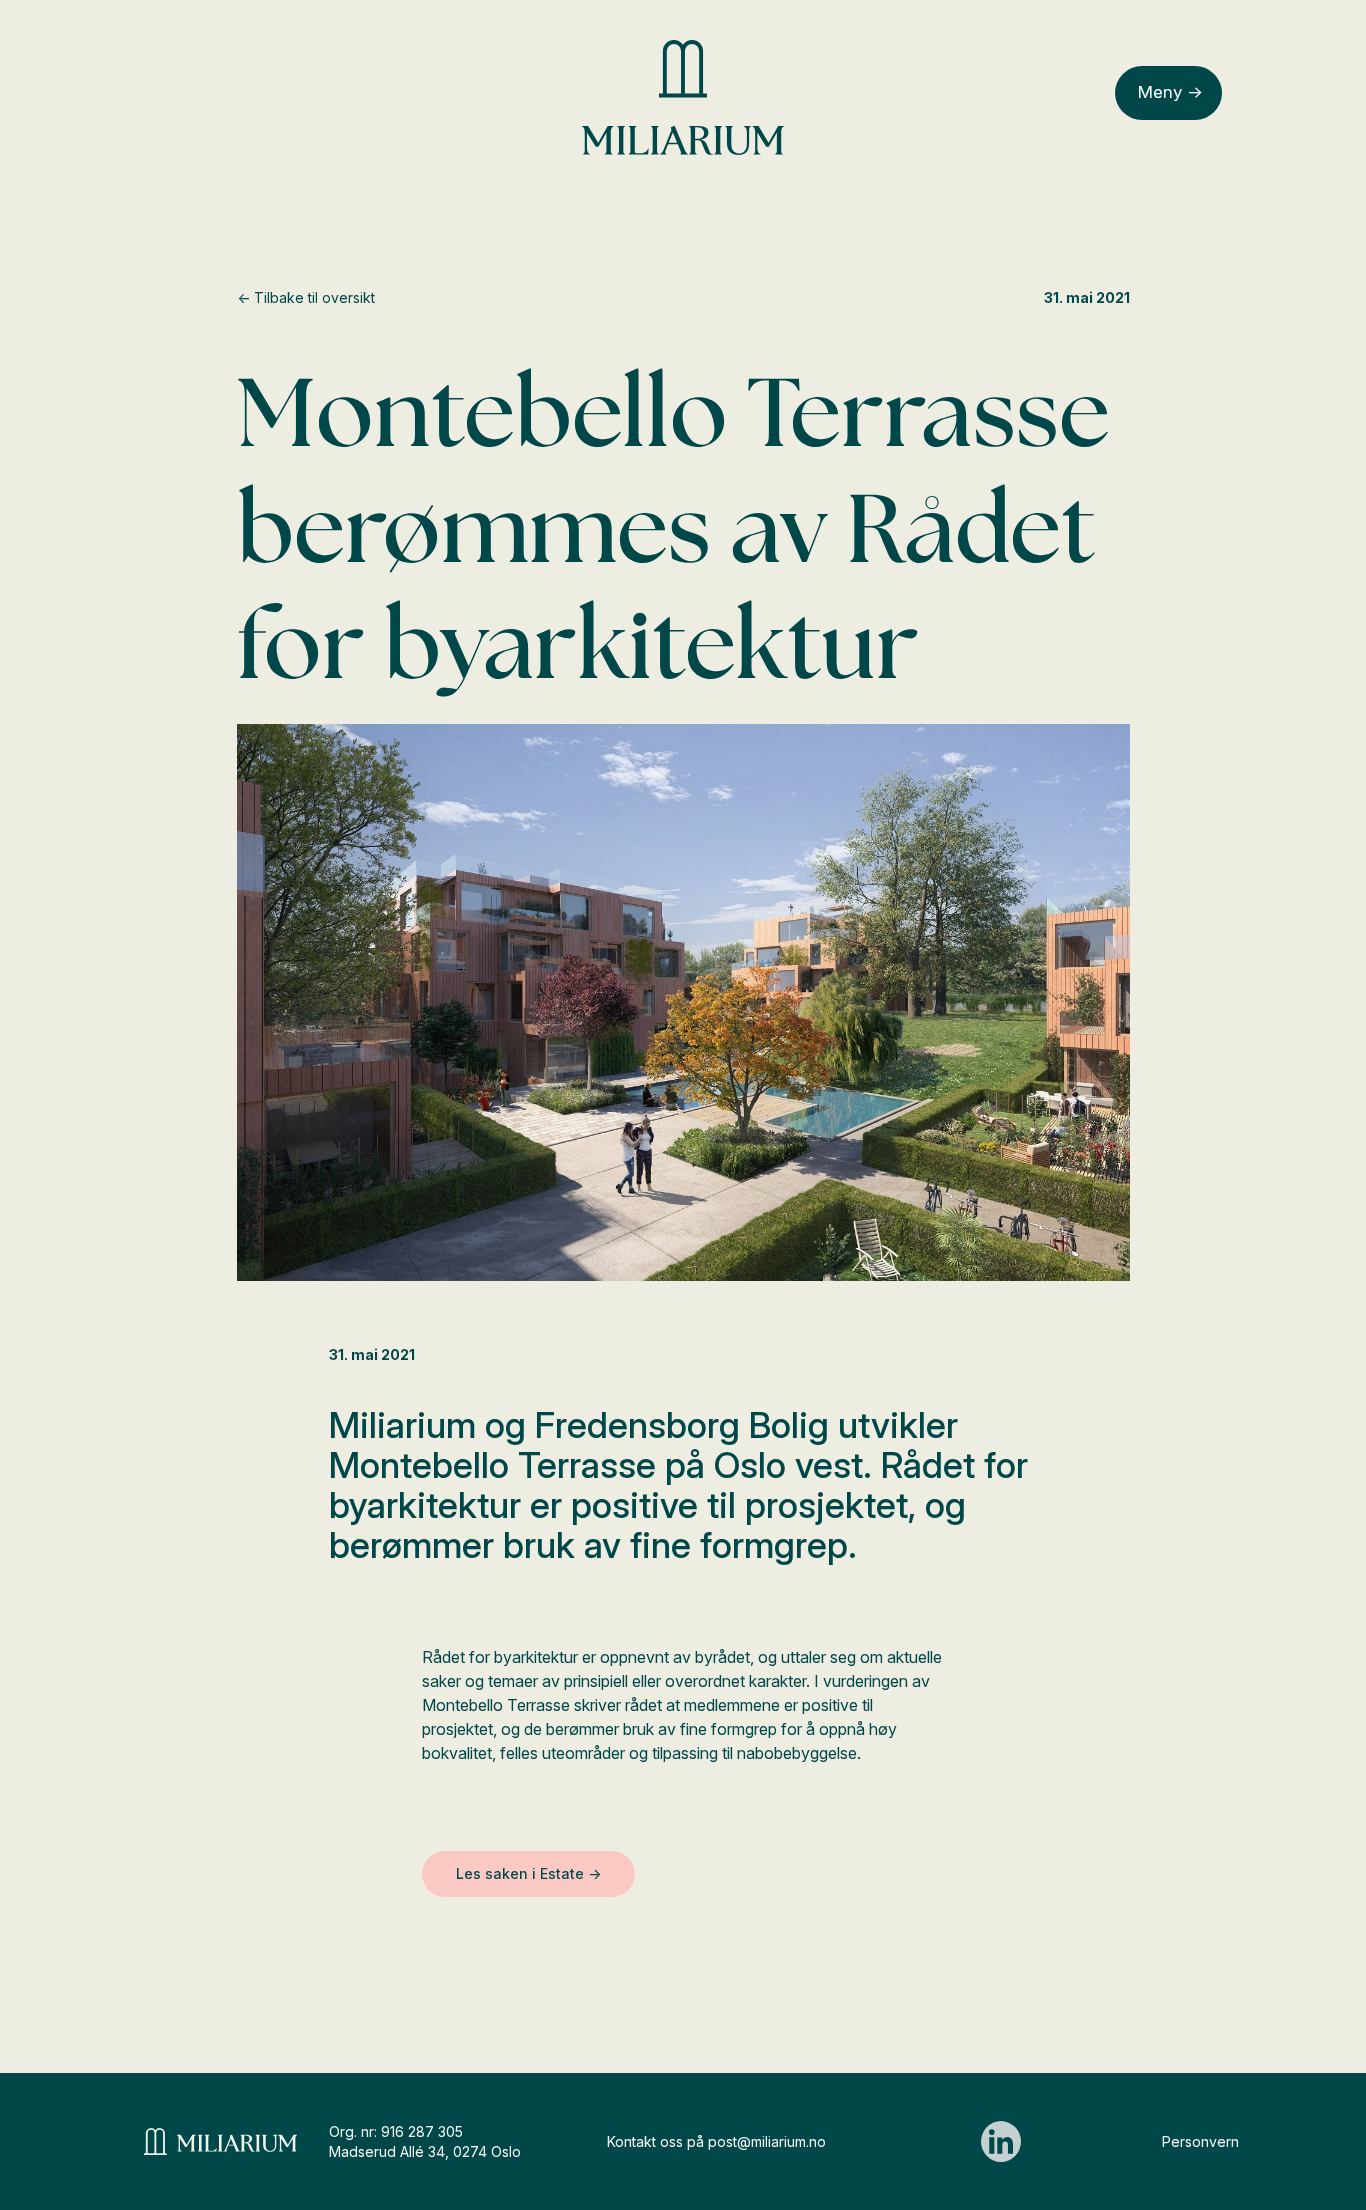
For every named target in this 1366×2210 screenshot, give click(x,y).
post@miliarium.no (767, 2141)
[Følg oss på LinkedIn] (1001, 2141)
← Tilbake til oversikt (306, 297)
